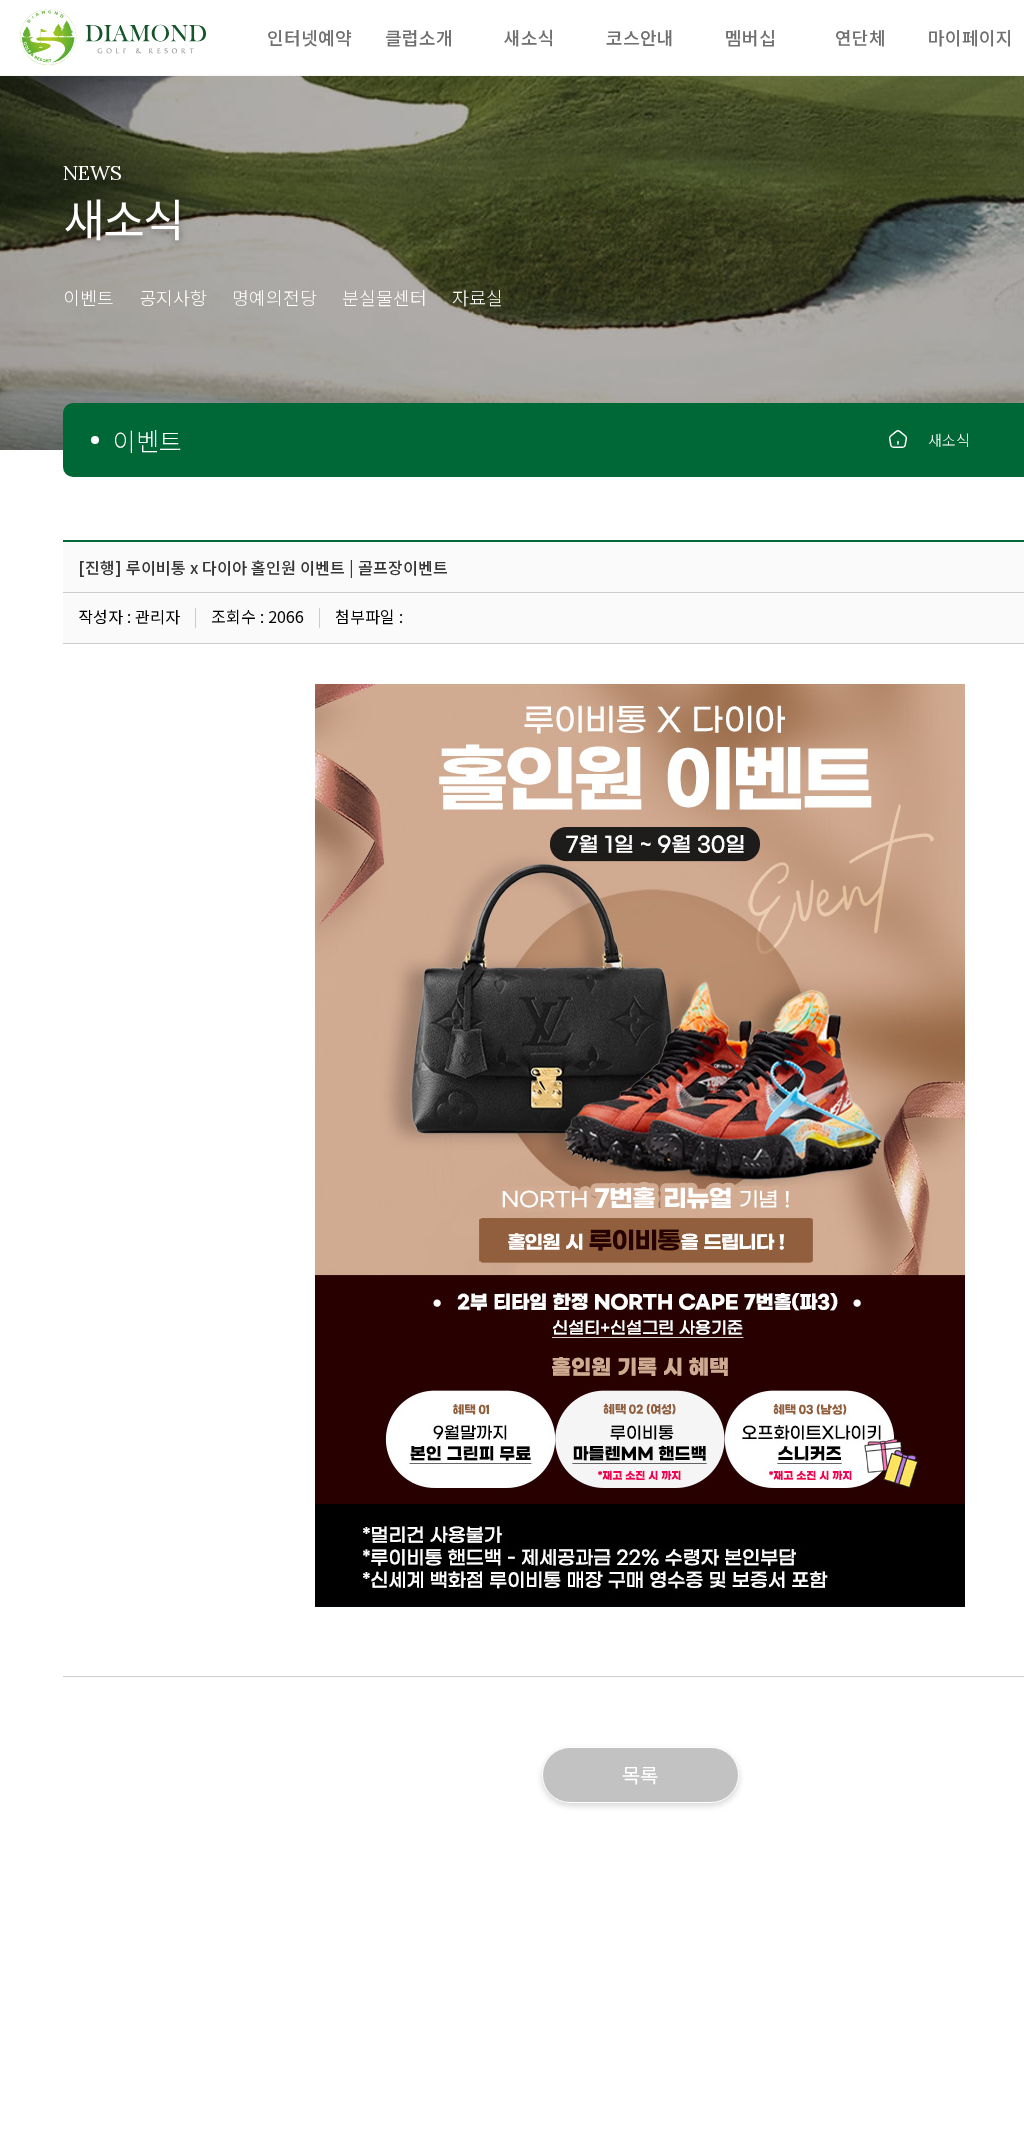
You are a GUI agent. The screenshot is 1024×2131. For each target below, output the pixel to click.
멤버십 (750, 37)
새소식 (529, 37)
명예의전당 (274, 299)
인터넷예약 (309, 37)
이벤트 (88, 299)
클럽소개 (419, 37)
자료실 (477, 299)
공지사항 (173, 299)
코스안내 (640, 37)
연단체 (860, 37)
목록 (640, 1774)
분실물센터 (384, 299)
